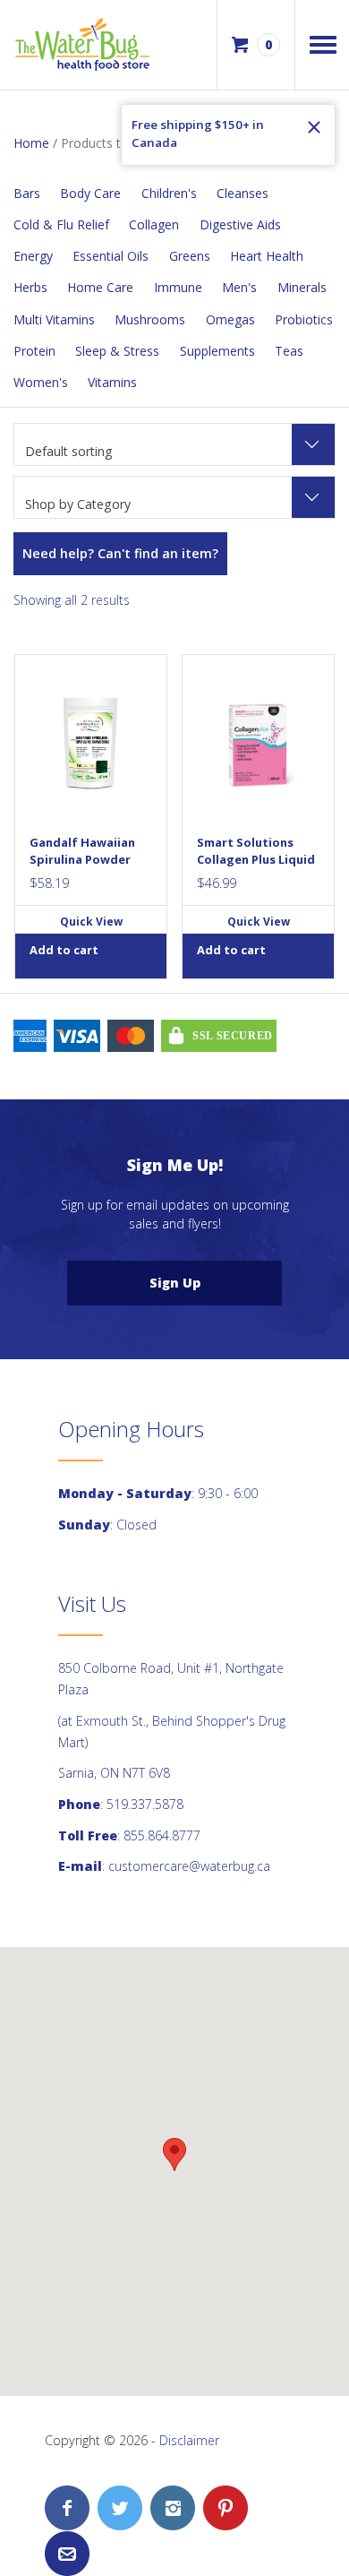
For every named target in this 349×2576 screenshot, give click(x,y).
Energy (33, 256)
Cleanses (243, 193)
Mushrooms (150, 319)
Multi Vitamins (54, 319)
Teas (289, 351)
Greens (190, 256)
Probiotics (304, 319)
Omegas (230, 319)
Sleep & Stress (117, 351)
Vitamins (112, 382)
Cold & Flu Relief (61, 224)
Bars (27, 193)
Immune (178, 287)
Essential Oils (111, 256)
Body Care (90, 193)
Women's (41, 382)
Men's (239, 287)
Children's (169, 193)
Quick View (91, 922)
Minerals (302, 287)
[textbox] (174, 504)
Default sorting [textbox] (69, 451)
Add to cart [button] (64, 950)
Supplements (217, 351)
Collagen (154, 224)
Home (31, 143)
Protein (34, 351)
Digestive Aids (240, 224)
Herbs (30, 287)
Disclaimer (189, 2440)
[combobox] (174, 444)
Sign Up (175, 1283)
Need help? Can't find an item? (120, 553)
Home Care (100, 287)
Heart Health (267, 256)
